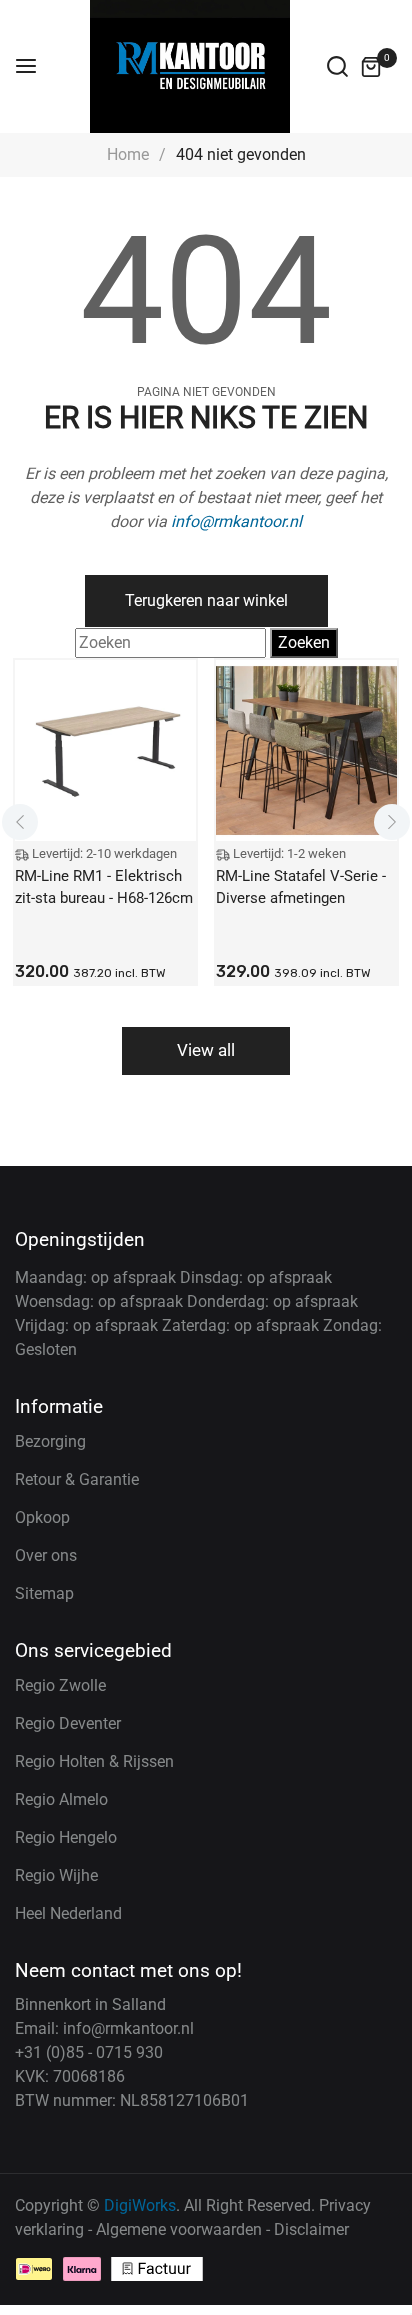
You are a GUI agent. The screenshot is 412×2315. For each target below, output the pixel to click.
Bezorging (50, 1441)
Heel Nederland (68, 1913)
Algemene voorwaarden (179, 2229)
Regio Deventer (68, 1723)
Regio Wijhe (56, 1875)
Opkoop (42, 1517)
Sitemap (44, 1593)
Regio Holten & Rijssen (94, 1761)
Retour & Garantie (77, 1479)
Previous (20, 822)
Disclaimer (311, 2229)
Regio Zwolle (60, 1685)
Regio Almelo (61, 1799)
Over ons (46, 1555)
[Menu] (26, 67)
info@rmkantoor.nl (236, 521)
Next (392, 822)
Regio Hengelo (66, 1837)
